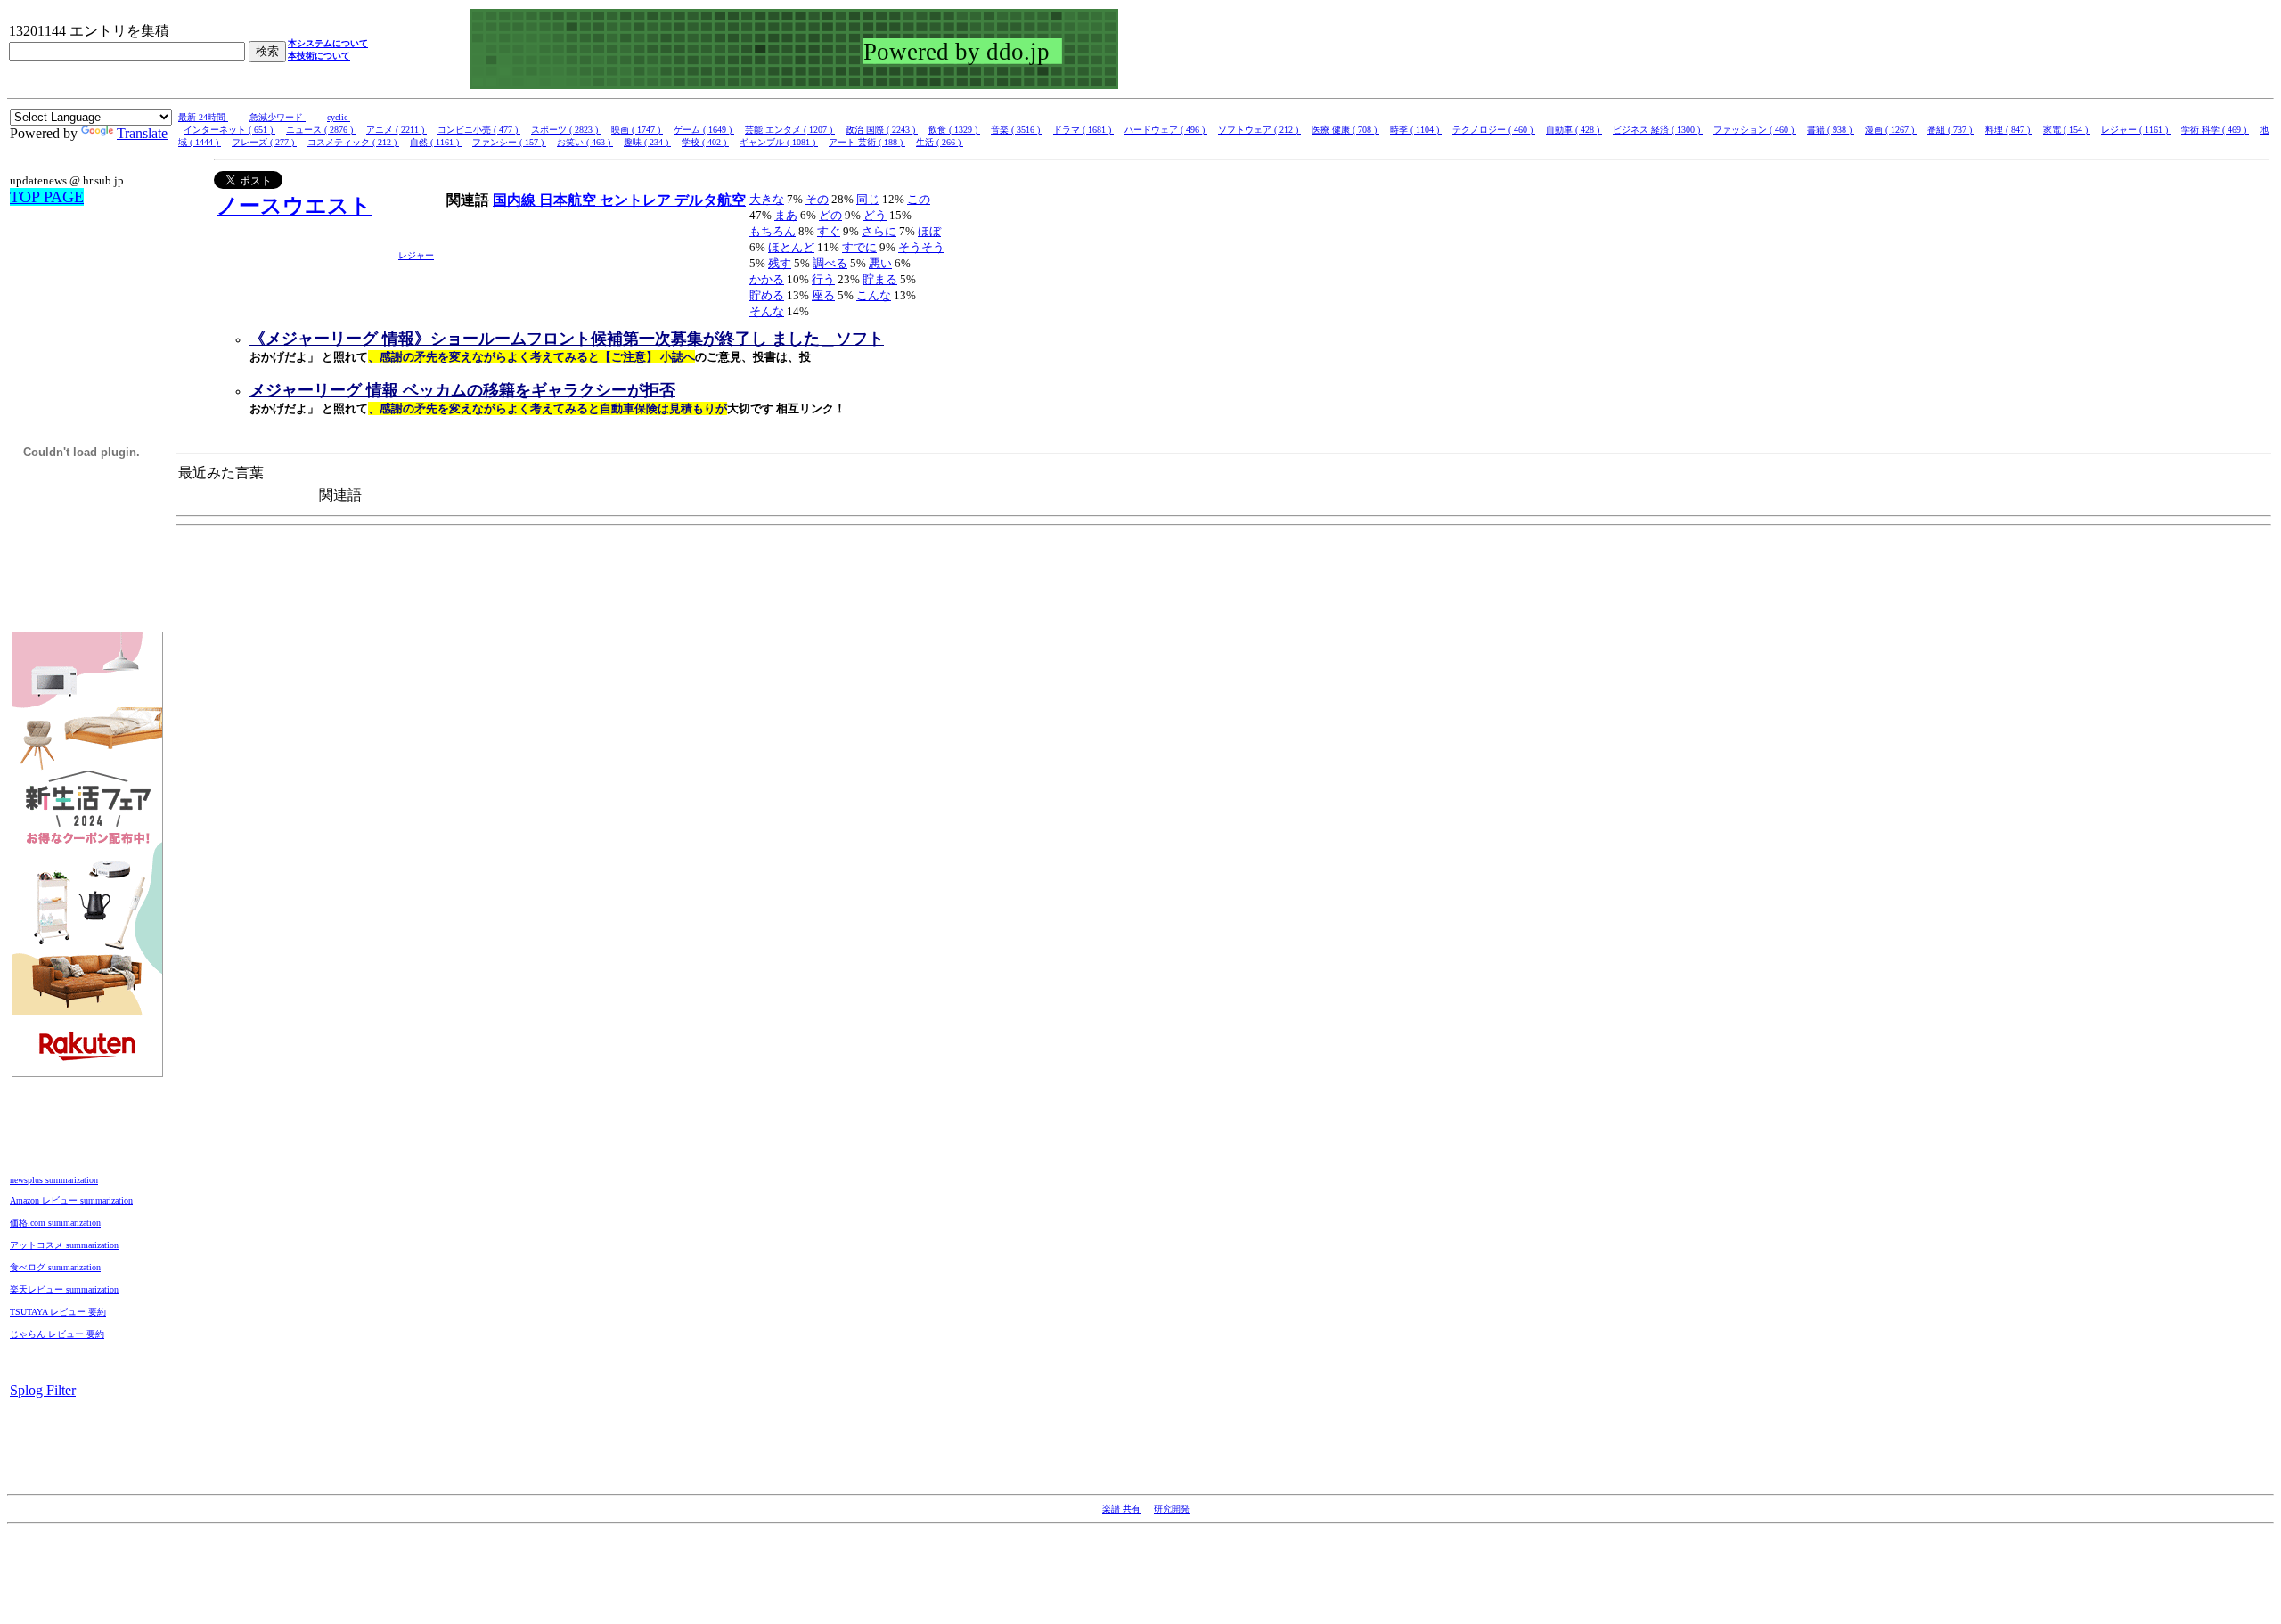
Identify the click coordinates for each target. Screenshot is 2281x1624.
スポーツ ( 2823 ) (566, 130)
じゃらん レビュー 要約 (57, 1334)
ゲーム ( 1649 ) (704, 130)
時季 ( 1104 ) (1416, 130)
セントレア (637, 200)
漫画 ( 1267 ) (1891, 130)
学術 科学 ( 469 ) (2215, 130)
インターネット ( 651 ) (229, 130)
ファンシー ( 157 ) (509, 142)
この (919, 199)
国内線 (516, 200)
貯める (767, 295)
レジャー (416, 255)
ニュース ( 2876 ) (321, 130)
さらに (879, 231)
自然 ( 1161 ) (436, 142)
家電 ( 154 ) (2067, 130)
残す (780, 263)
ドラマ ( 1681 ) (1083, 130)
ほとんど (791, 247)
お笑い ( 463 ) (585, 142)
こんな (874, 295)
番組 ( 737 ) (1951, 130)
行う (823, 279)
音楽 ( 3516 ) (1017, 130)
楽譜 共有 (1121, 1509)
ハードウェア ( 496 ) (1166, 130)
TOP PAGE (47, 197)
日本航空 (569, 200)
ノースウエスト (294, 206)
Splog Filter (43, 1390)
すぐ (829, 231)
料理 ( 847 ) (2009, 130)
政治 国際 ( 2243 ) (882, 130)
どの (830, 215)
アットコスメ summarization (64, 1245)
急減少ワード (278, 117)
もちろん (773, 231)
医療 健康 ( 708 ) (1345, 130)
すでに (859, 247)
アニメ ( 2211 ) (397, 130)
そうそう (921, 247)
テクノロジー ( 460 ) (1494, 130)
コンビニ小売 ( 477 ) (479, 130)
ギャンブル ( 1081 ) (779, 142)
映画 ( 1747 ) (637, 130)
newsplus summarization (54, 1180)
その (817, 199)
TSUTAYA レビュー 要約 (58, 1312)
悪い (880, 263)
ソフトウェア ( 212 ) (1259, 130)
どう (875, 215)
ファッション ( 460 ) (1755, 130)
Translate (142, 133)
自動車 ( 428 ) (1574, 130)
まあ (786, 215)
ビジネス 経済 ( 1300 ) (1658, 130)
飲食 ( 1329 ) (954, 130)
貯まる (880, 279)
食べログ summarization (55, 1267)
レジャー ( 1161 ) (2136, 130)
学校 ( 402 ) (705, 142)
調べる (830, 263)
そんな (767, 311)
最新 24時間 (203, 117)
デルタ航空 (710, 200)
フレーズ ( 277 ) (264, 142)
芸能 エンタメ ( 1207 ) (790, 130)
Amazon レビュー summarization (71, 1200)
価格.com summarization (55, 1223)
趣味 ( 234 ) (647, 142)
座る (823, 295)
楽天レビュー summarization (64, 1289)
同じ (868, 199)
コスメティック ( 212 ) (353, 142)
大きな (767, 199)
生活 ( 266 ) (940, 142)
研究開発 (1172, 1509)
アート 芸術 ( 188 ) (867, 142)
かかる (767, 279)
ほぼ (929, 231)
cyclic (339, 117)
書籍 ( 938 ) (1831, 130)
